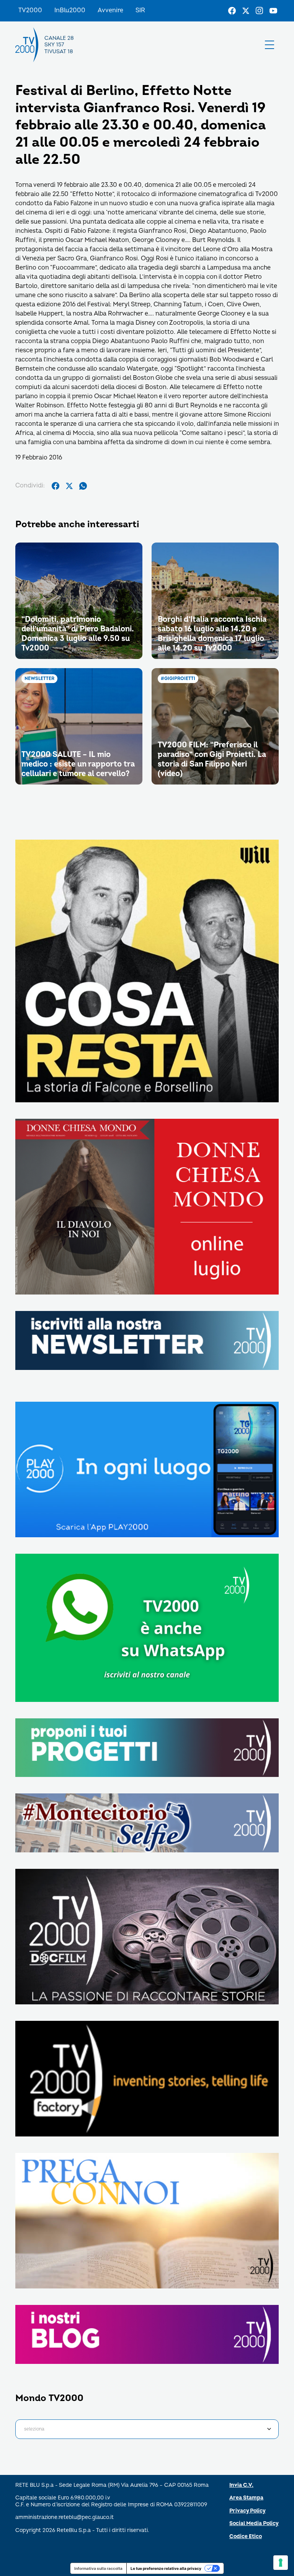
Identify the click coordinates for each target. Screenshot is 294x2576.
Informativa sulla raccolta (98, 2568)
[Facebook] (232, 11)
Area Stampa (246, 2498)
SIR (140, 10)
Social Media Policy (254, 2523)
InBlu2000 (70, 10)
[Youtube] (273, 11)
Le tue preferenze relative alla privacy (166, 2568)
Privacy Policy (247, 2511)
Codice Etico (246, 2536)
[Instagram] (260, 11)
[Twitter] (246, 11)
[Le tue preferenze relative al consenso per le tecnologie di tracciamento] (281, 2563)
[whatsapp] (83, 486)
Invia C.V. (241, 2485)
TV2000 (30, 10)
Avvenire (110, 10)
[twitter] (69, 486)
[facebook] (56, 486)
